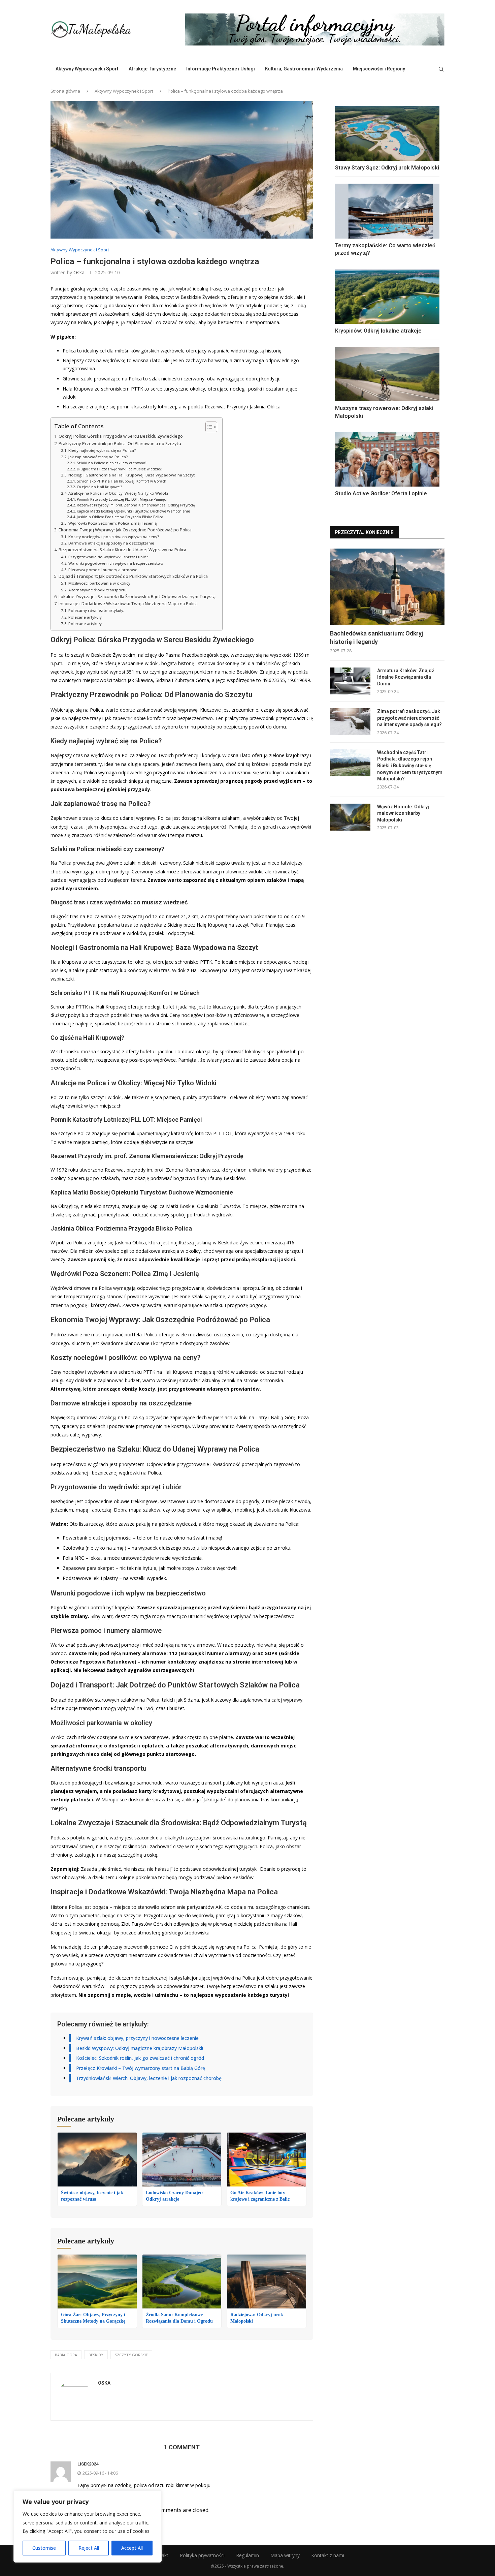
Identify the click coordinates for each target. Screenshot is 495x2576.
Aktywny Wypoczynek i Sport (87, 69)
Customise (44, 2548)
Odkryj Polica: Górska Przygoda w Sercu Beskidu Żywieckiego (121, 436)
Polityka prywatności (202, 2555)
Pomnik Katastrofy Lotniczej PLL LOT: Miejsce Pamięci (122, 499)
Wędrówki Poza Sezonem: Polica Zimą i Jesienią (112, 523)
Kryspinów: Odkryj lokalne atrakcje (378, 331)
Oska (79, 272)
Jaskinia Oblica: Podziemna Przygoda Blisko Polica (120, 517)
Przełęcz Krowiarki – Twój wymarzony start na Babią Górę (141, 2068)
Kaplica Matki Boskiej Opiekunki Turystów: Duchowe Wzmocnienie (133, 511)
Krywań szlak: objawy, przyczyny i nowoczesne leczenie (137, 2038)
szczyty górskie (131, 2355)
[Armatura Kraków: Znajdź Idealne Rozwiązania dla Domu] (350, 681)
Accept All (132, 2548)
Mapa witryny (285, 2555)
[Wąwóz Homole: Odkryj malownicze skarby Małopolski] (350, 817)
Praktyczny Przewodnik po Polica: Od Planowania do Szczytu (120, 444)
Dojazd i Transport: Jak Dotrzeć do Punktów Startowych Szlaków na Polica (133, 576)
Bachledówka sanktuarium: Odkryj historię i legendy (376, 638)
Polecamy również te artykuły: (96, 610)
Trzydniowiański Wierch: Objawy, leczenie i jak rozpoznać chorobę (149, 2078)
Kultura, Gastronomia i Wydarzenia (304, 69)
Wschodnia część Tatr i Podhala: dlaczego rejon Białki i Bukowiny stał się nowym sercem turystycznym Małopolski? (410, 766)
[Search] (441, 69)
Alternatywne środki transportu (97, 590)
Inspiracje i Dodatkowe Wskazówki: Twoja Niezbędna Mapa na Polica (128, 604)
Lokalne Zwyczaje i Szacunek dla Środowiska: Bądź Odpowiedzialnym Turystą (137, 597)
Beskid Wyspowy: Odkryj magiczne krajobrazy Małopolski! (140, 2048)
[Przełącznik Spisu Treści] (208, 427)
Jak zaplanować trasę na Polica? (98, 457)
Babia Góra (66, 2355)
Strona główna (65, 91)
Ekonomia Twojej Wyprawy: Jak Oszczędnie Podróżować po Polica (125, 530)
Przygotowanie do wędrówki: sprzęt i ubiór (108, 557)
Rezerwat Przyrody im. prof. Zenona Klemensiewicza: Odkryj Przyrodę (136, 505)
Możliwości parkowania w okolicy (99, 583)
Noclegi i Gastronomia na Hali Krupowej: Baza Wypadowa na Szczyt (131, 475)
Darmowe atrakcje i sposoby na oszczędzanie (111, 543)
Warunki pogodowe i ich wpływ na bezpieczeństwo (116, 563)
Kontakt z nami (328, 2555)
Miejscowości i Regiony (379, 69)
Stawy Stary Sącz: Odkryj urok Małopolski (387, 168)
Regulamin (247, 2555)
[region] (88, 2526)
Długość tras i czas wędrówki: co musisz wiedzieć (119, 469)
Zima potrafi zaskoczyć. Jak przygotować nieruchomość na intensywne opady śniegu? (409, 718)
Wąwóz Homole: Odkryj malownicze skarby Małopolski (403, 813)
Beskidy (96, 2355)
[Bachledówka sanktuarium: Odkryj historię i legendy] (387, 587)
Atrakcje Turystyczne (152, 69)
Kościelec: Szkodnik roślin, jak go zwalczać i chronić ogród (140, 2058)
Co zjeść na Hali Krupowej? (99, 487)
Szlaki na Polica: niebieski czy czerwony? (111, 463)
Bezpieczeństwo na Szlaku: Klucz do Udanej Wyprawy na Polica (122, 550)
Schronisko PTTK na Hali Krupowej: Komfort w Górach (122, 481)
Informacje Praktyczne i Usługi (221, 69)
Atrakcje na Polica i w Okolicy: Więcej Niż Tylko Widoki (118, 493)
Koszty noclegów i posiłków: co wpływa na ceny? (114, 537)
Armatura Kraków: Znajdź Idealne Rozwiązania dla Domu (406, 677)
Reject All (89, 2548)
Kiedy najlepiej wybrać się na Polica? (102, 450)
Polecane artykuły (85, 617)
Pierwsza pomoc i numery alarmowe (103, 570)
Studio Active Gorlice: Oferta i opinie (381, 493)
